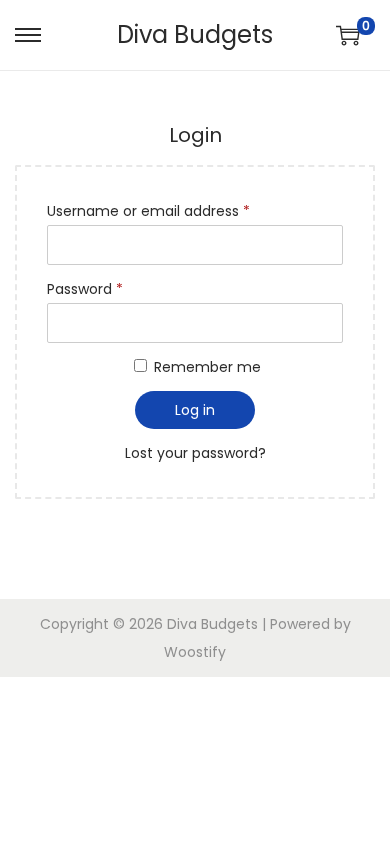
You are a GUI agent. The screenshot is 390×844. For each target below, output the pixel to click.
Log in (195, 410)
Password (85, 289)
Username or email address (148, 211)
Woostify (195, 652)
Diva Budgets (195, 34)
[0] (348, 35)
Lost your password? (195, 453)
